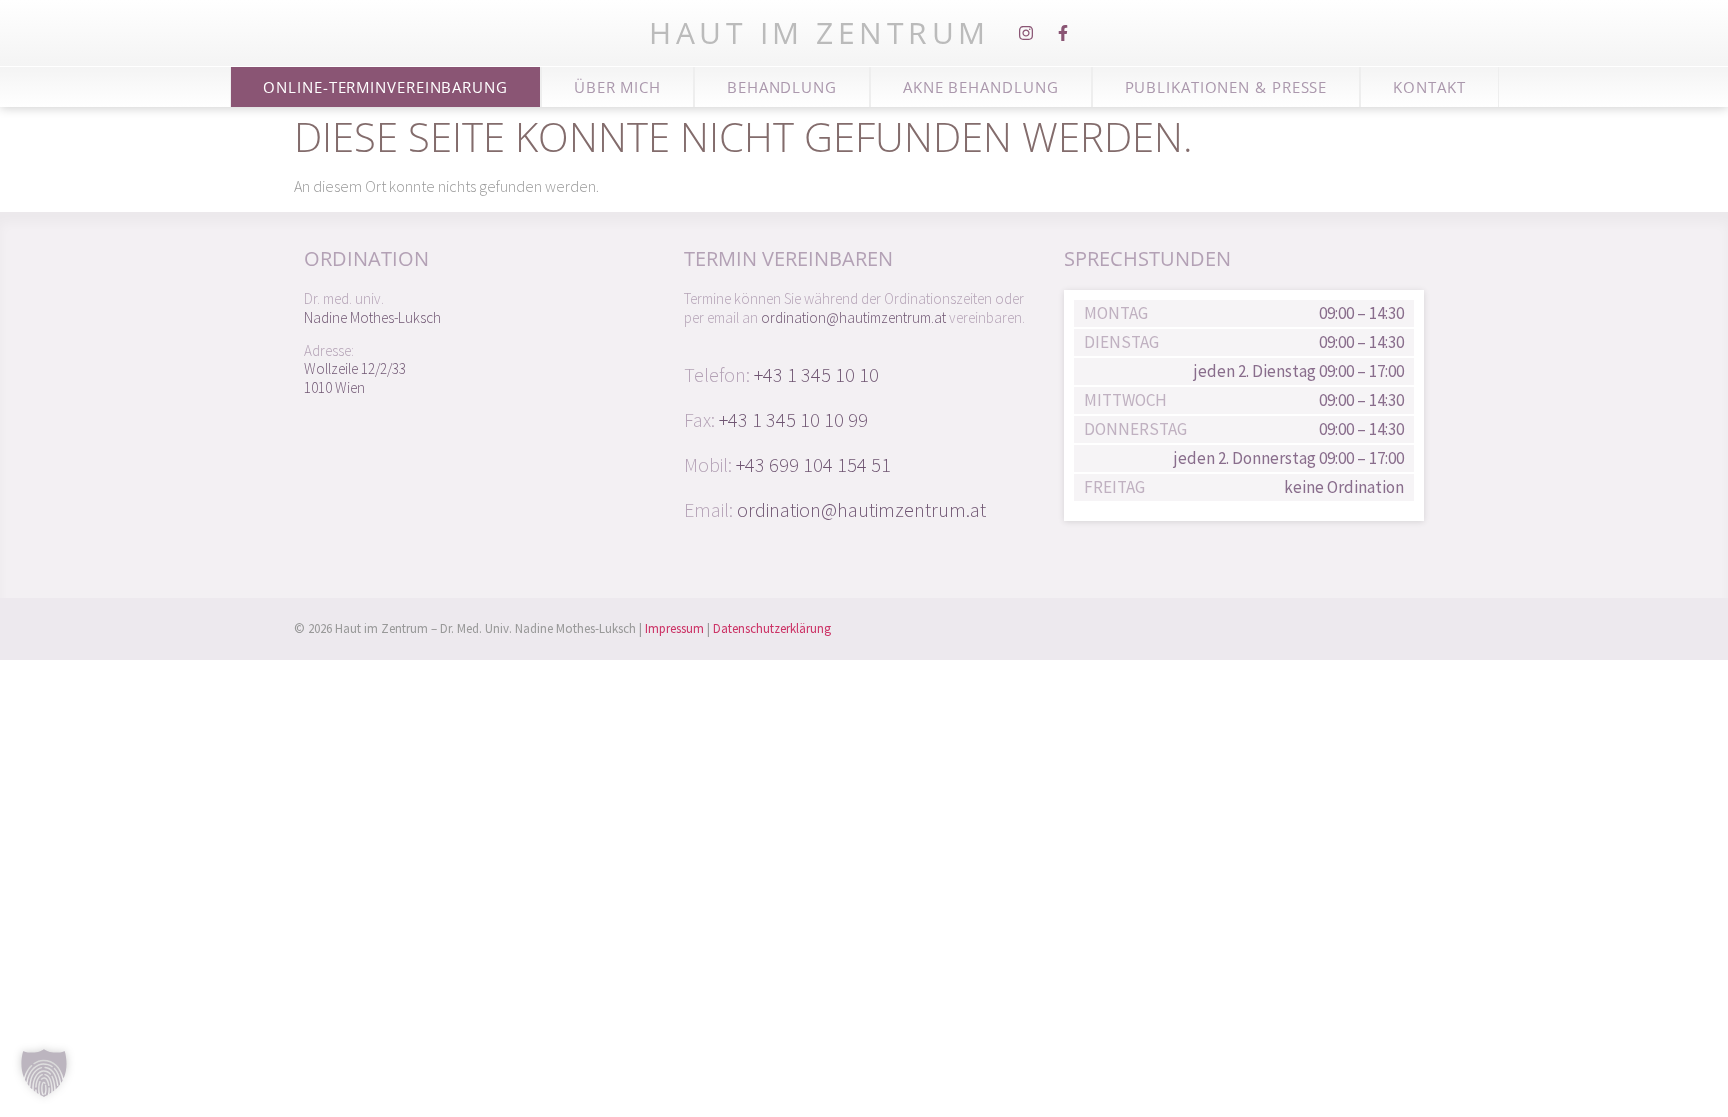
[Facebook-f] (1063, 33)
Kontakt (1429, 87)
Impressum (674, 628)
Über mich (617, 87)
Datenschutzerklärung (772, 628)
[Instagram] (1026, 33)
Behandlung (782, 87)
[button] (44, 1073)
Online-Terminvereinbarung (385, 87)
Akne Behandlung (981, 87)
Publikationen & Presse (1226, 87)
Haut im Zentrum (819, 32)
